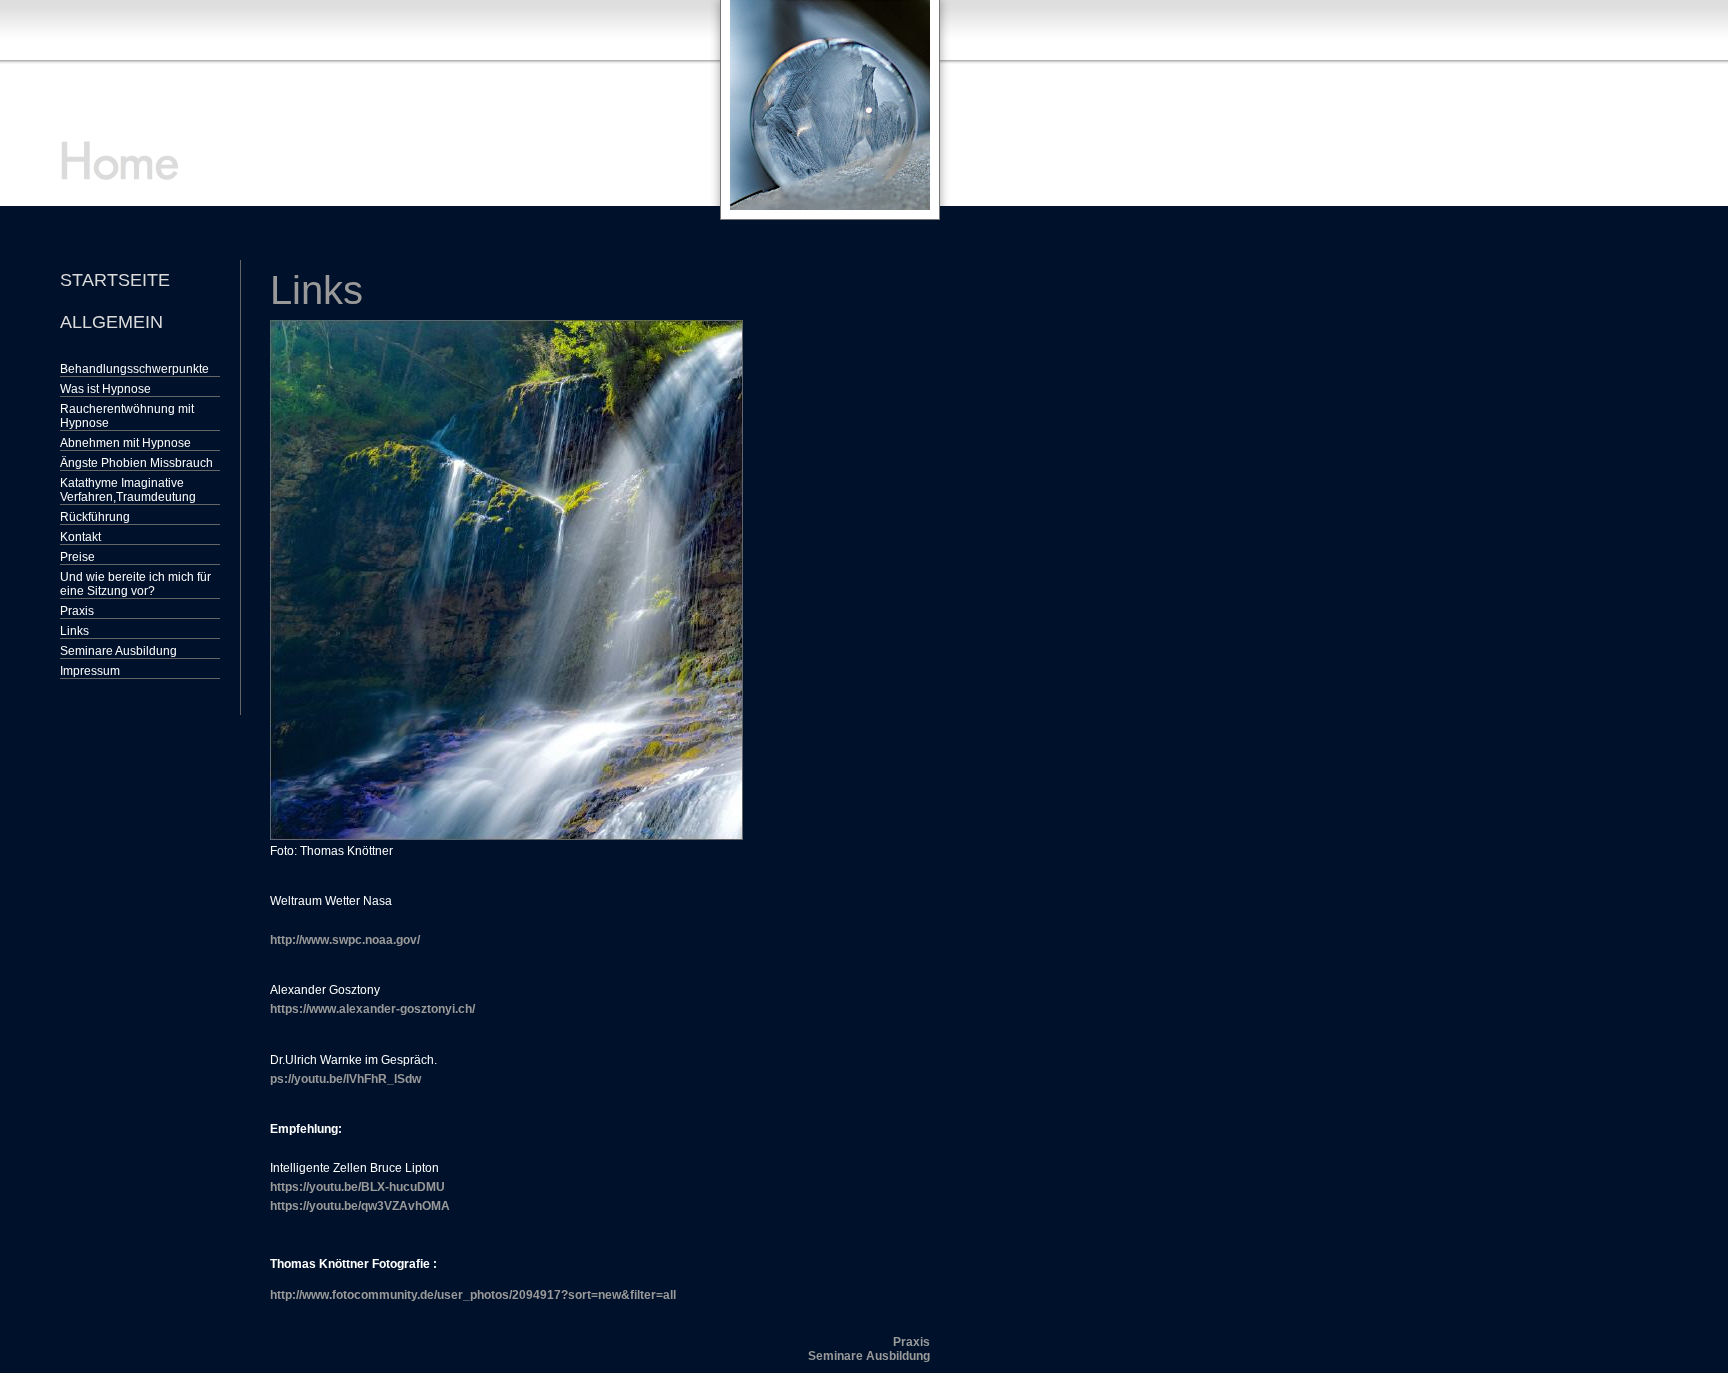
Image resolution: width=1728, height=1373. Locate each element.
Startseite (115, 280)
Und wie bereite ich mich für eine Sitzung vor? (135, 584)
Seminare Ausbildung (118, 651)
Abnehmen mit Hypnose (125, 443)
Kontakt (80, 537)
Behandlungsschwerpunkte (134, 369)
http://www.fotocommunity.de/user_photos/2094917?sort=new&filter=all (473, 1295)
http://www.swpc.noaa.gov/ (345, 940)
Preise (77, 557)
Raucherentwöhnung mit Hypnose (127, 416)
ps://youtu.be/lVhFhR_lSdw (345, 1079)
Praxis (77, 611)
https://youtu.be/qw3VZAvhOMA (360, 1206)
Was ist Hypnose (105, 389)
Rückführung (95, 517)
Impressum (90, 671)
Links (74, 631)
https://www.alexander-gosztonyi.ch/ (372, 1009)
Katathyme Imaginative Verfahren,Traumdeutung (128, 490)
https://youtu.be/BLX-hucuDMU (357, 1187)
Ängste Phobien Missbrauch (136, 463)
